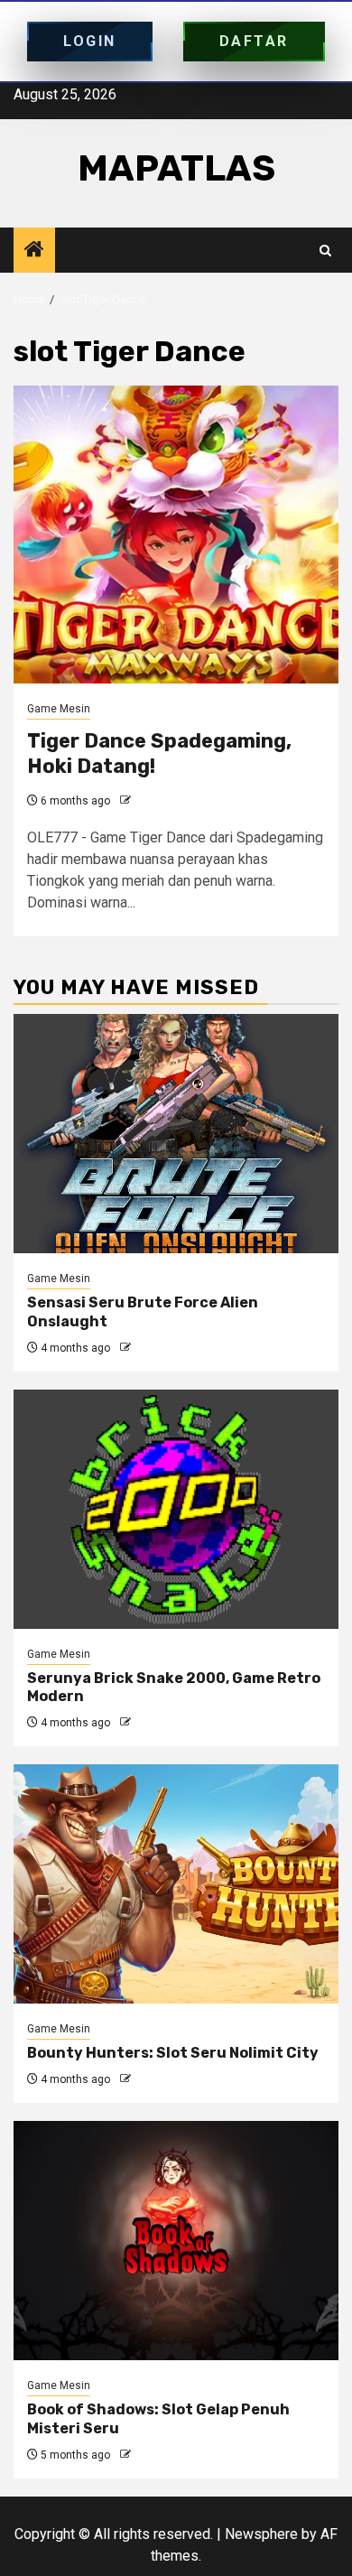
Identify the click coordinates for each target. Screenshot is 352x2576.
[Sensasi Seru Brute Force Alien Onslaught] (176, 1134)
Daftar (254, 41)
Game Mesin (59, 709)
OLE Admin (161, 801)
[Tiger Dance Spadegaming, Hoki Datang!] (176, 535)
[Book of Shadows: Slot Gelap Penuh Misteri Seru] (176, 2241)
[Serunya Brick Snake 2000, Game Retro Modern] (176, 1509)
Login (90, 41)
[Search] (325, 251)
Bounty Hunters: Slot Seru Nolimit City (173, 2053)
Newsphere (261, 2534)
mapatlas (176, 168)
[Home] (34, 251)
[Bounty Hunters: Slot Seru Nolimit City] (176, 1884)
